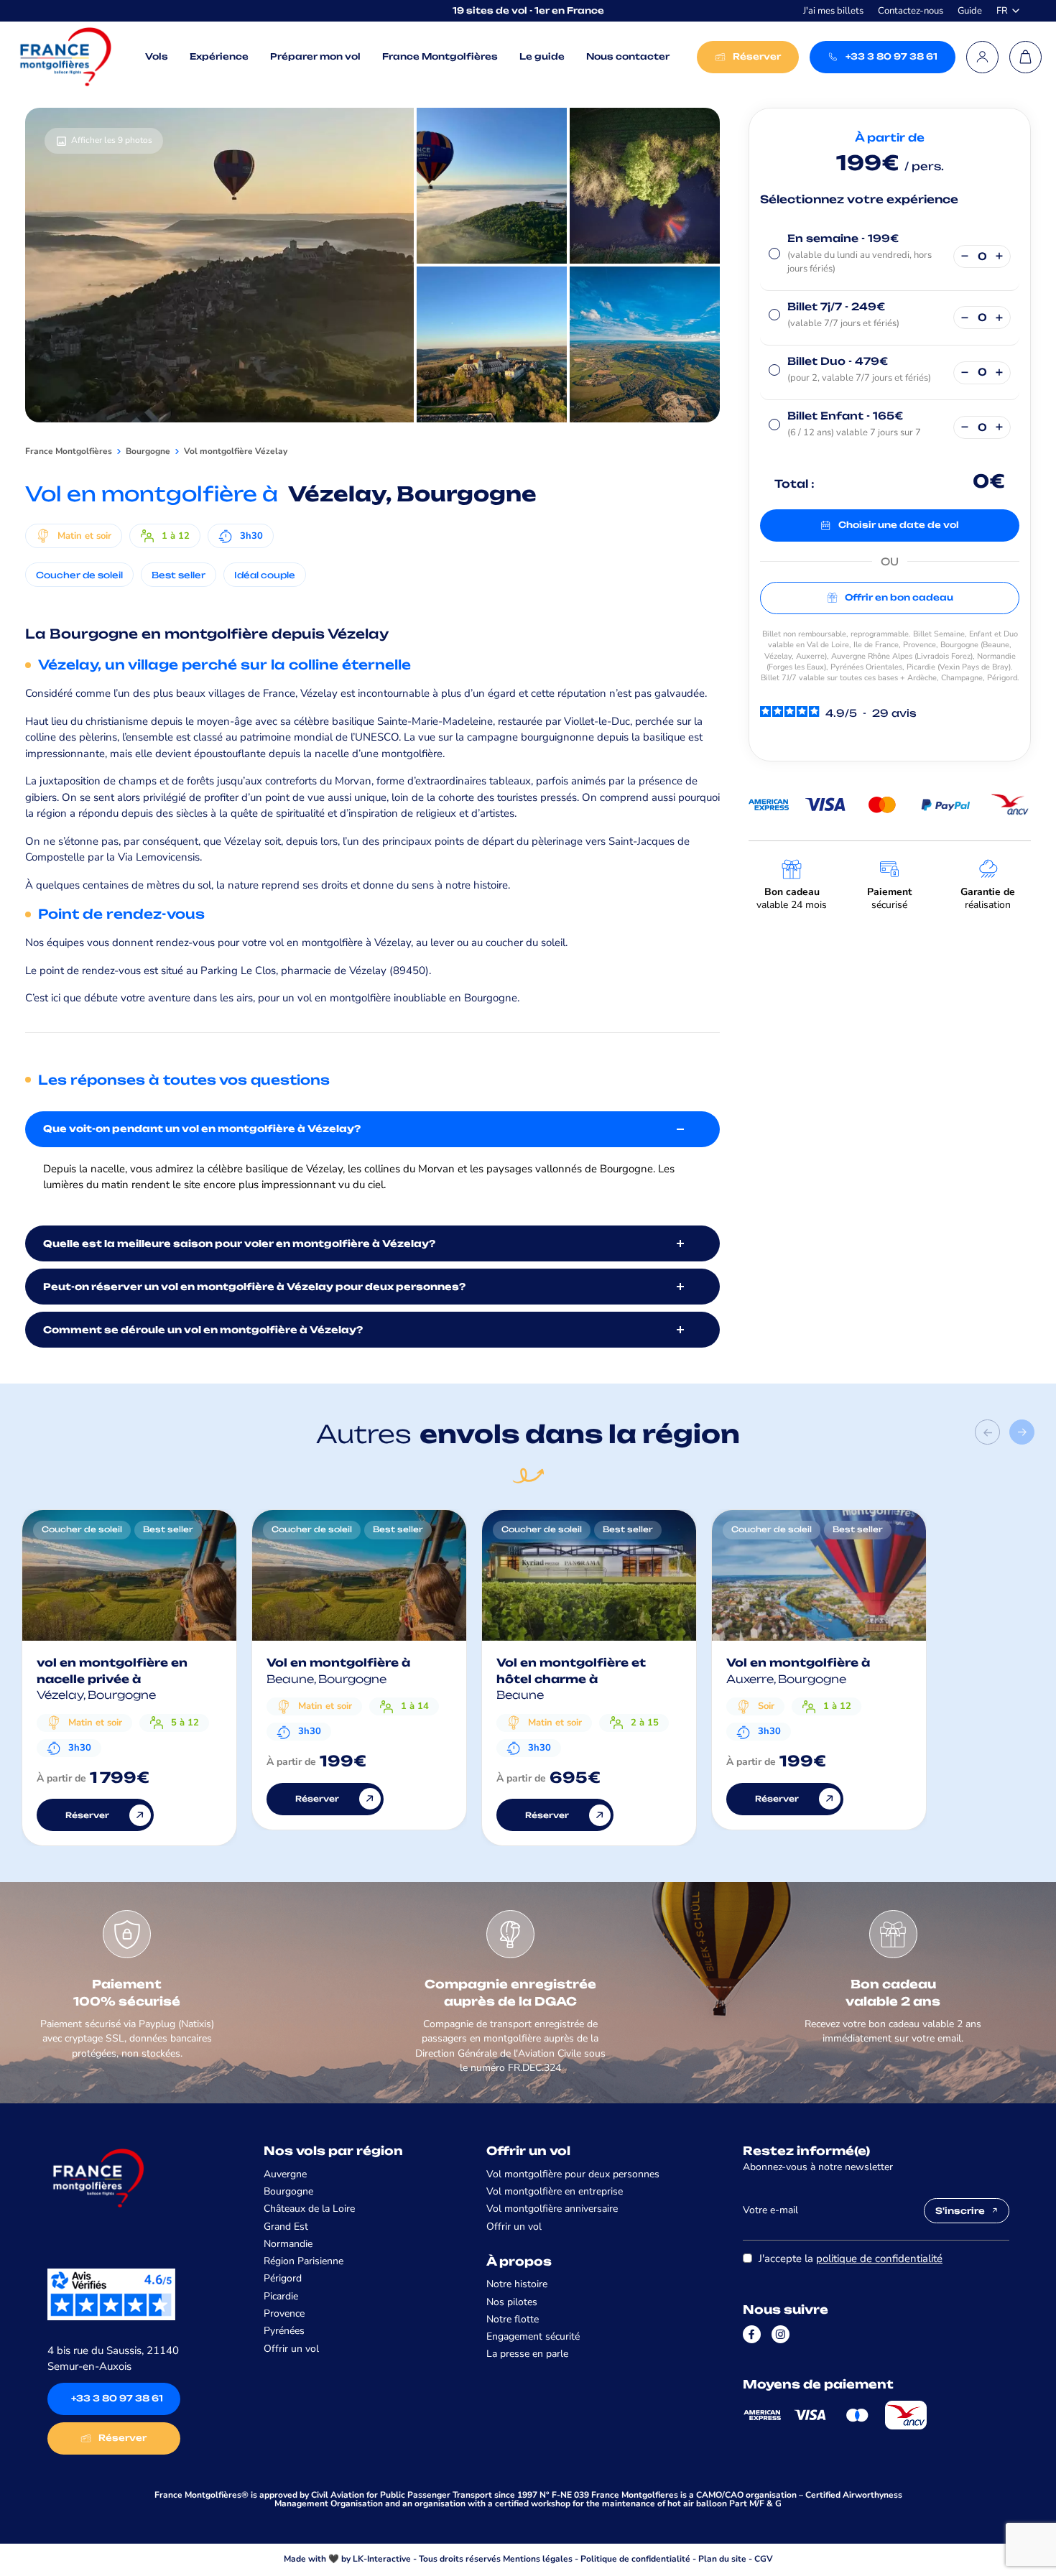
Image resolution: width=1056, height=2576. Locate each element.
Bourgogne (288, 2191)
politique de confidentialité (879, 2258)
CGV (764, 2559)
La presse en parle (527, 2354)
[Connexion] (982, 57)
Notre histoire (517, 2284)
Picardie (281, 2296)
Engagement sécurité (533, 2336)
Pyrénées (284, 2331)
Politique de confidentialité (635, 2559)
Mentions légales (538, 2559)
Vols (157, 56)
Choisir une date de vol (899, 525)
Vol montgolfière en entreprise (555, 2191)
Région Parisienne (304, 2261)
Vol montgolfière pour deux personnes (573, 2174)
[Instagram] (781, 2334)
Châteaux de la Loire (309, 2209)
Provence (284, 2313)
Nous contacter (628, 56)
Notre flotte (513, 2319)
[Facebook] (752, 2334)
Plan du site (722, 2559)
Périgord (283, 2278)
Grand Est (286, 2227)
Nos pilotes (512, 2302)
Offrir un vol (291, 2349)
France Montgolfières (440, 56)
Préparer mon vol (315, 56)
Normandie (288, 2244)
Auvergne (285, 2174)
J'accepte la (851, 2258)
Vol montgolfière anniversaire (552, 2209)
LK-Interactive (382, 2559)
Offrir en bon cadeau (899, 597)
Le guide (542, 56)
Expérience (219, 56)
